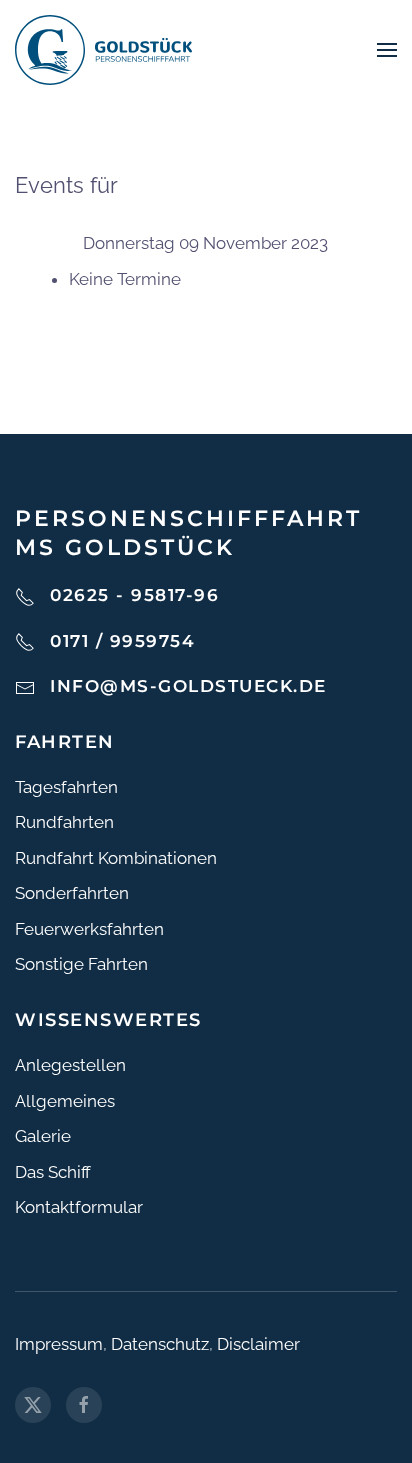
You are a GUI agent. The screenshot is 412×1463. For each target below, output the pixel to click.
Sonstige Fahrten (81, 964)
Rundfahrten (64, 822)
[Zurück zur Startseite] (103, 50)
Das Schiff (53, 1172)
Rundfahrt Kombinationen (116, 858)
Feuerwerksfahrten (89, 929)
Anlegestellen (70, 1065)
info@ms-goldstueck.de (188, 686)
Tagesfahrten (66, 787)
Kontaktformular (79, 1207)
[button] (387, 50)
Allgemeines (65, 1101)
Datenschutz (160, 1344)
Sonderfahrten (72, 893)
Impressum (59, 1344)
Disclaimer (258, 1344)
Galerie (43, 1136)
